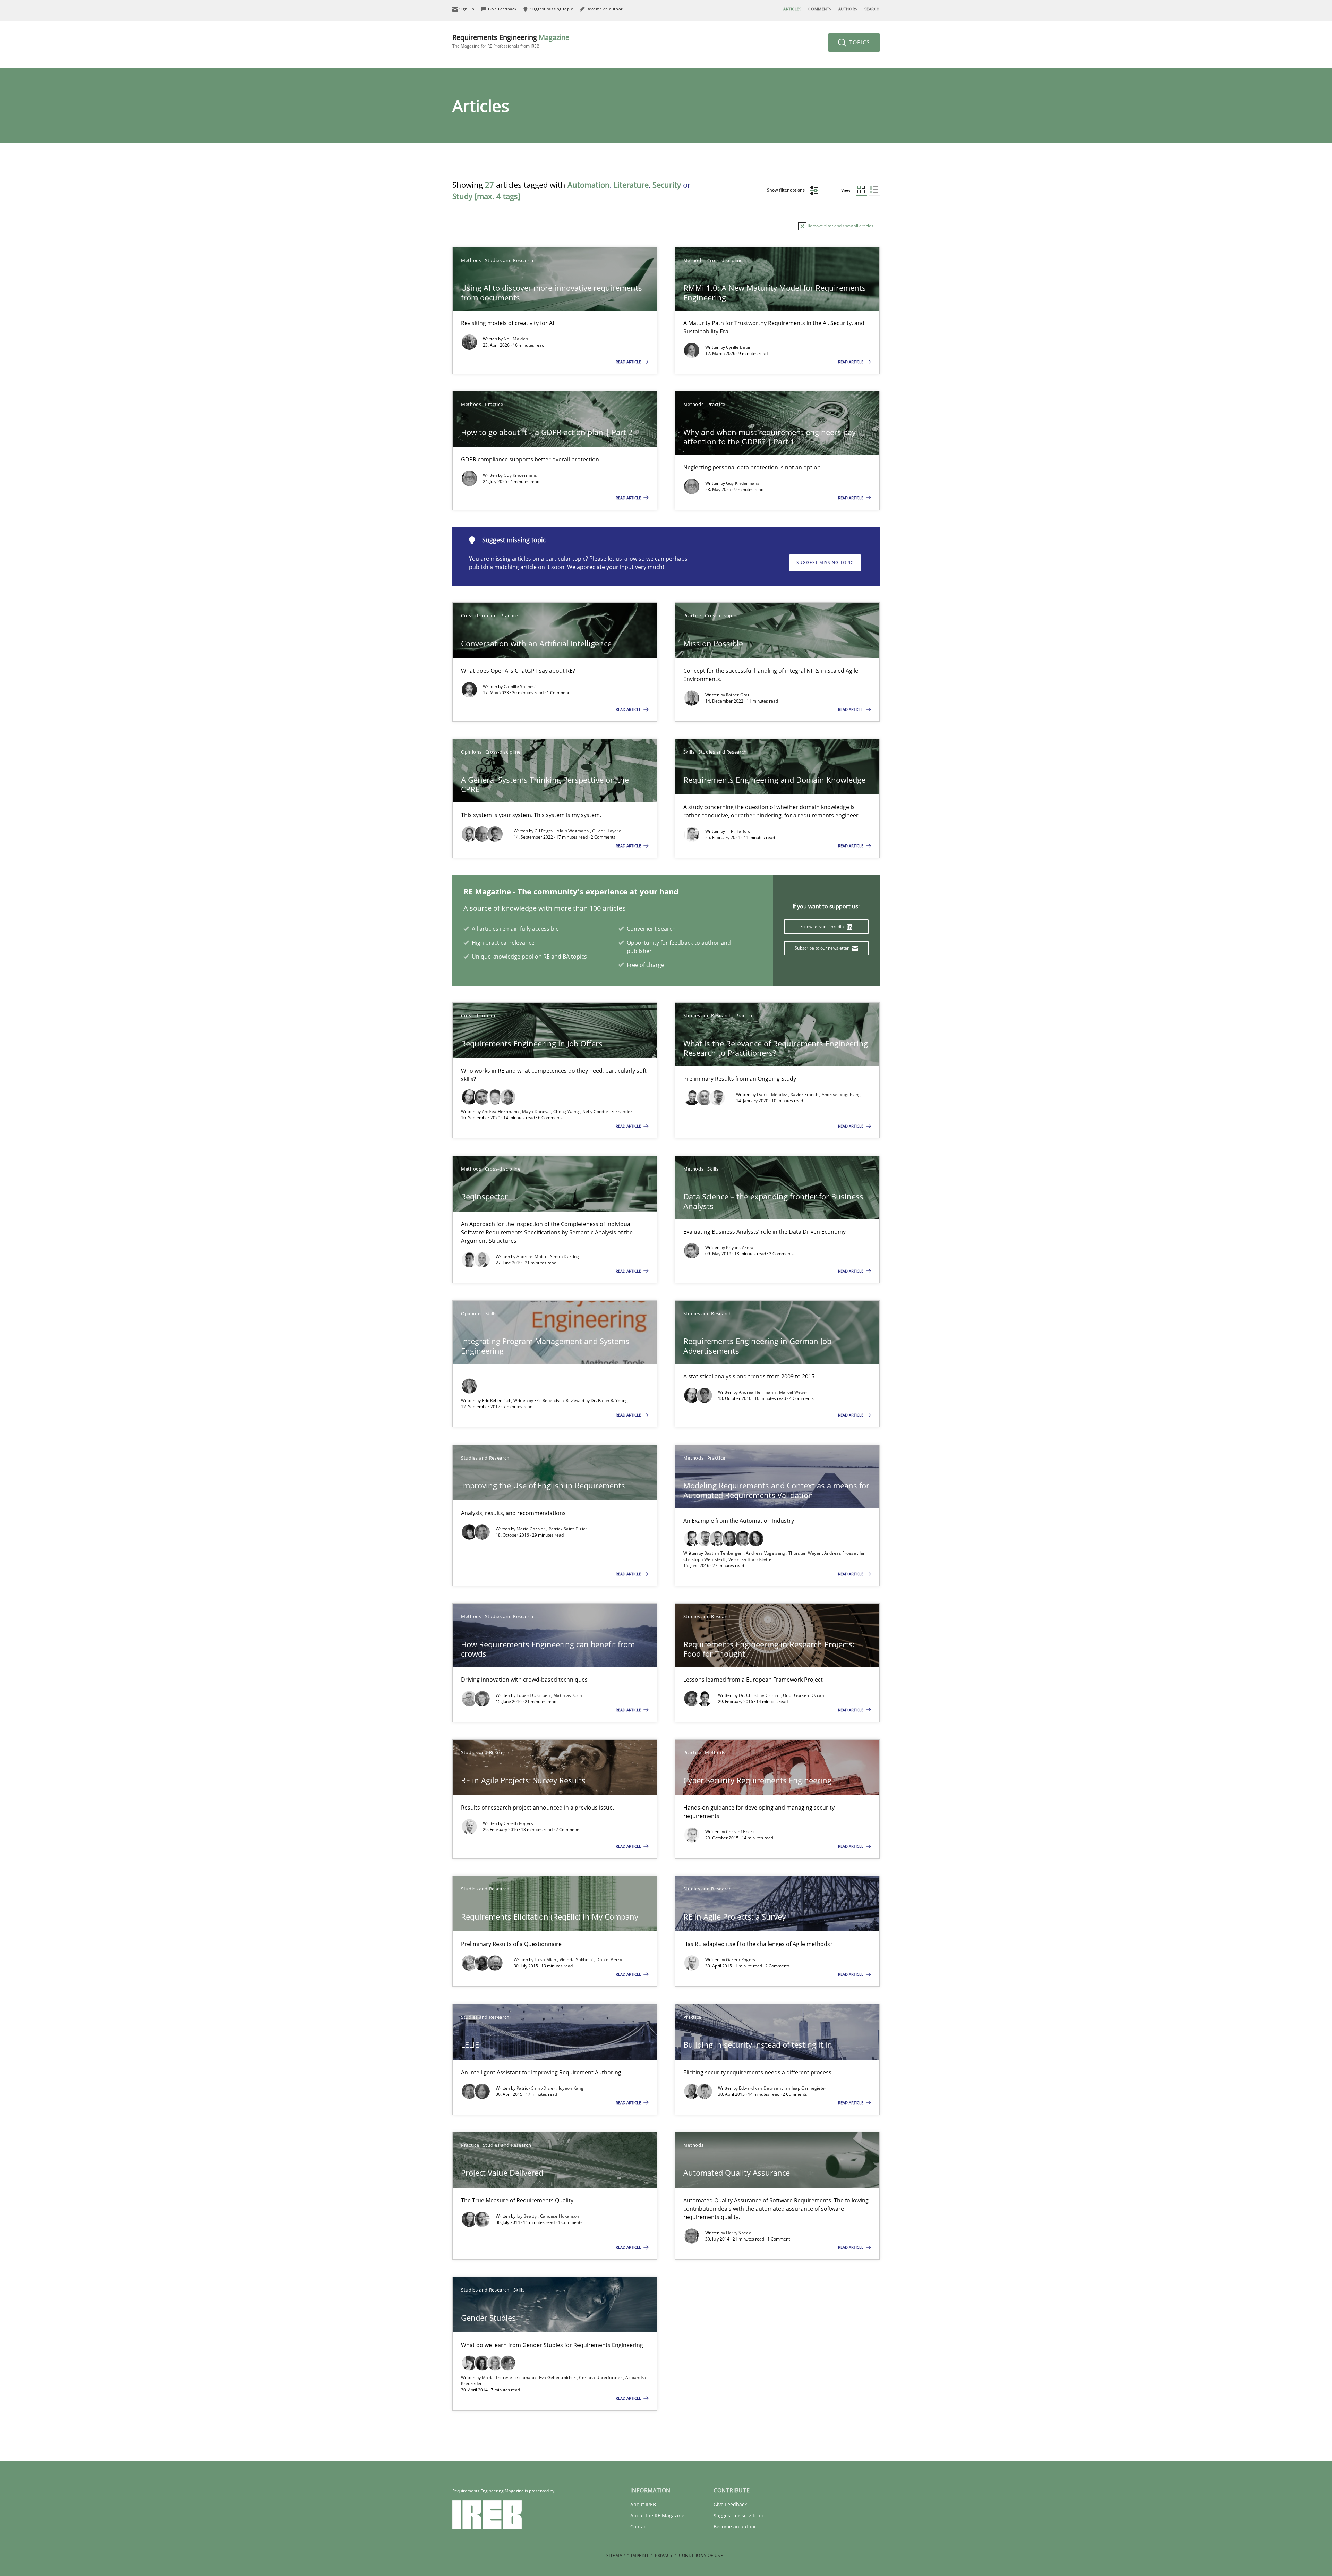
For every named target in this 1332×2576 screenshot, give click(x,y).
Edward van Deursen (761, 2088)
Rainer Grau (738, 695)
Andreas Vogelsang (841, 1094)
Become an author (735, 2527)
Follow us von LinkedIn (823, 926)
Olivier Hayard (607, 831)
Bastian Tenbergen (724, 1553)
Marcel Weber (793, 1392)
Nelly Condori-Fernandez (608, 1111)
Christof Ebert (740, 1832)
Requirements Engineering (511, 41)
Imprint (640, 2555)
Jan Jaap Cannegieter (805, 2088)
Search (872, 9)
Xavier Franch (805, 1094)
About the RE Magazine (657, 2515)
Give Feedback (730, 2504)
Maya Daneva (537, 1111)
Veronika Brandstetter (751, 1559)
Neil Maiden (516, 339)
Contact (639, 2527)
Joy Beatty (527, 2216)
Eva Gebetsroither (558, 2377)
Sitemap (616, 2555)
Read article (629, 362)
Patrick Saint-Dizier (568, 1529)
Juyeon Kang (571, 2088)
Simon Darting (565, 1256)
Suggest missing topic (825, 563)
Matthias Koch (568, 1695)
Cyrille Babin (739, 347)
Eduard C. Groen (534, 1695)
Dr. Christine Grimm (760, 1695)
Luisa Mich (546, 1960)
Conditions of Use (701, 2555)
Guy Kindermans (520, 475)
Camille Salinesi (520, 686)
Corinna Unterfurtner (601, 2377)
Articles (792, 9)
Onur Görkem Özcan (804, 1695)
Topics (859, 42)
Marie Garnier (531, 1529)
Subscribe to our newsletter (822, 948)
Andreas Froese (841, 1553)
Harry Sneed (739, 2233)
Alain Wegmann (573, 831)
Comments (820, 9)
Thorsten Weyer (805, 1553)
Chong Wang (567, 1111)
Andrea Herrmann (501, 1111)
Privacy (664, 2555)
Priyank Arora (740, 1247)
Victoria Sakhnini (577, 1960)
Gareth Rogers (518, 1823)
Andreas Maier (532, 1256)
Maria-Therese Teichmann (509, 2377)
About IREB (643, 2504)
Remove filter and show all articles (840, 226)
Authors (848, 9)
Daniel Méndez (773, 1094)
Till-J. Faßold (738, 831)
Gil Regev (545, 831)
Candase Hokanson (560, 2216)
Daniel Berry (609, 1960)
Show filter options (786, 190)
